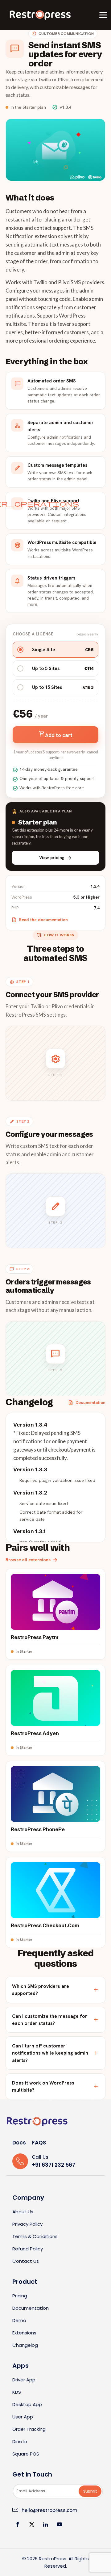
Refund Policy (28, 2249)
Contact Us (26, 2261)
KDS (17, 2392)
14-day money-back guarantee (49, 769)
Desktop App (27, 2404)
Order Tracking (29, 2429)
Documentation (87, 1402)
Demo (19, 2320)
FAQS (39, 2143)
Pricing (20, 2296)
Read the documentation (40, 920)
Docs (19, 2143)
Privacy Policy (27, 2224)
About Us (23, 2212)
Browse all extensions (32, 1560)
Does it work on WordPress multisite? (55, 2086)
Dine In (20, 2441)
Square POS (26, 2454)
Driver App (24, 2380)
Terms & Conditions (35, 2236)
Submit (90, 2491)
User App (23, 2417)
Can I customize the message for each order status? (55, 2020)
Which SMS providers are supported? (55, 1990)
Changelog (25, 2345)
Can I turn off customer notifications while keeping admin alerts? (55, 2053)
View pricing (55, 858)
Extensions (24, 2333)
